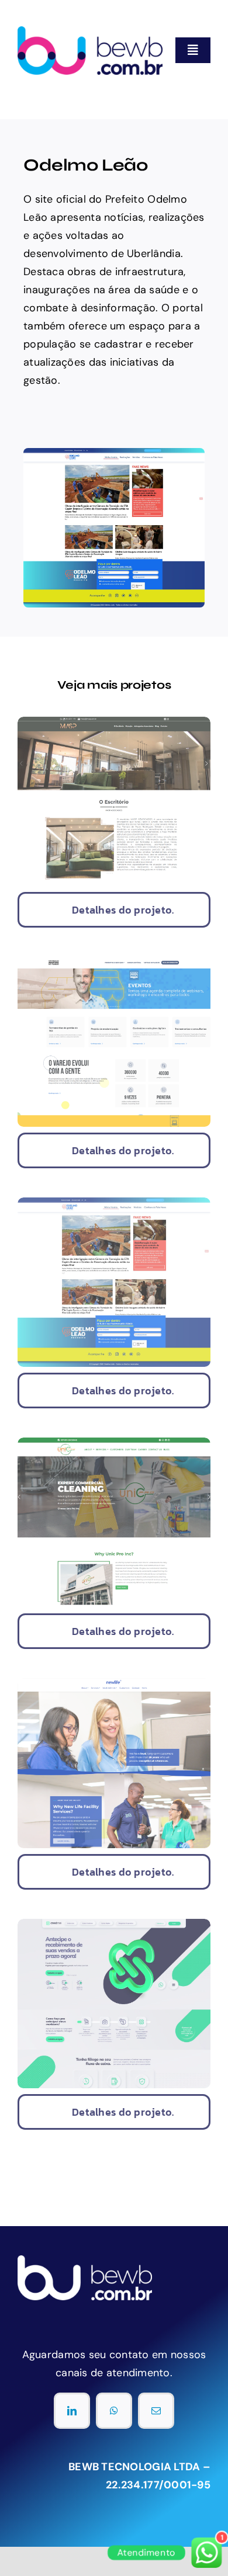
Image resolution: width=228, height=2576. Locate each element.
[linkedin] (72, 2411)
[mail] (156, 2411)
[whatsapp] (114, 2411)
